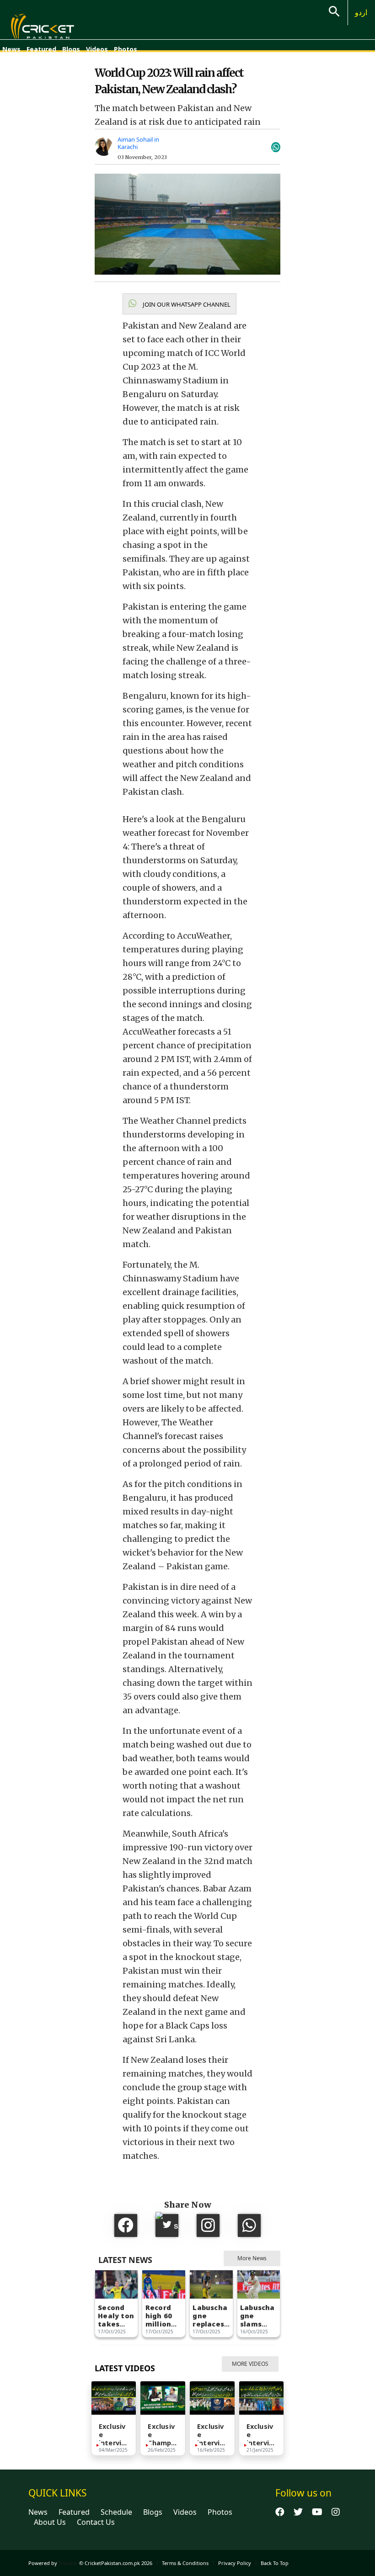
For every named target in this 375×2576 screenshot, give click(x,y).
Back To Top (275, 2563)
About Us (50, 2522)
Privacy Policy (235, 2563)
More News (252, 2258)
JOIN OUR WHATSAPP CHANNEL (186, 304)
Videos (97, 49)
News (11, 49)
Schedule (116, 2512)
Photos (126, 49)
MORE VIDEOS (250, 2364)
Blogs (71, 49)
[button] (179, 304)
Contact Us (96, 2522)
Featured (41, 49)
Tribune (68, 2563)
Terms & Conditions (185, 2563)
